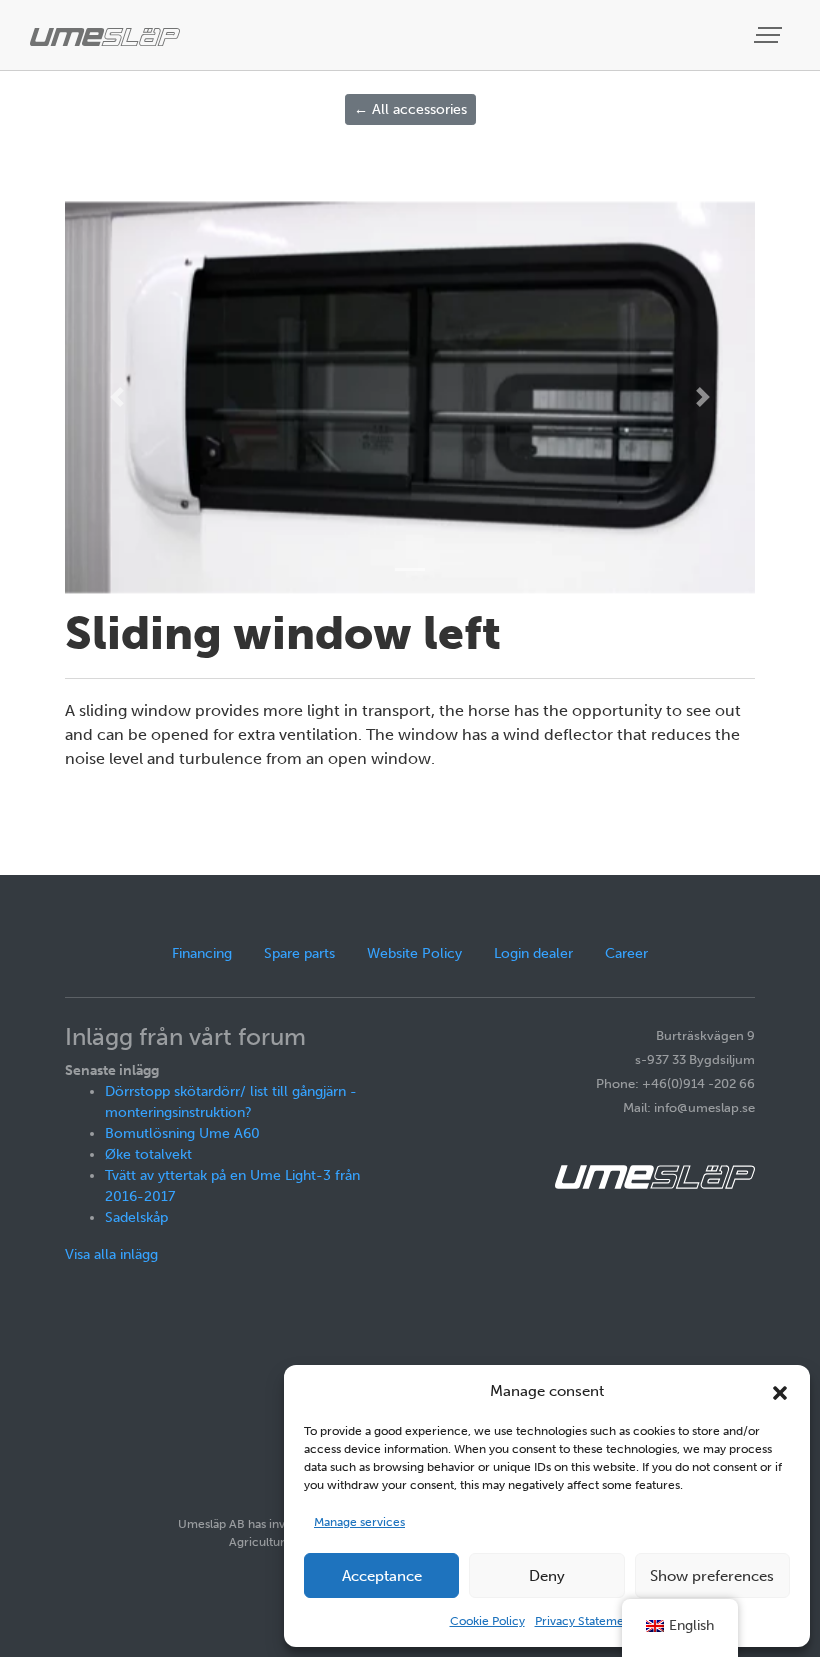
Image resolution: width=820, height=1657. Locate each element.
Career (626, 953)
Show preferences (712, 1576)
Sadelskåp (136, 1217)
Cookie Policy (487, 1621)
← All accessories (410, 109)
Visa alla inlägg (111, 1254)
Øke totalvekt (148, 1154)
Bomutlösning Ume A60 (182, 1133)
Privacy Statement (585, 1621)
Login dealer (533, 953)
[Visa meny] (770, 35)
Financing (202, 953)
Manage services (359, 1522)
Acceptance (382, 1576)
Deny (547, 1576)
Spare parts (299, 953)
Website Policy (414, 953)
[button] (780, 1391)
